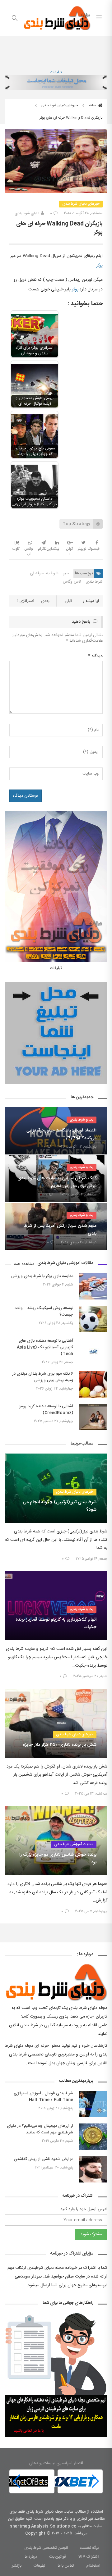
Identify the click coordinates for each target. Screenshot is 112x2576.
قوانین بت (58, 2557)
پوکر (99, 266)
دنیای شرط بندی (27, 213)
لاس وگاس (72, 582)
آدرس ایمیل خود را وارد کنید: (83, 2209)
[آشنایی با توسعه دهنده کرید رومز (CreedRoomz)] (93, 1417)
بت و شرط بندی (82, 1120)
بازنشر (17, 2566)
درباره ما (31, 2557)
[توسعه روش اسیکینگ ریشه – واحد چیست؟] (93, 1319)
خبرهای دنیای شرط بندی (60, 105)
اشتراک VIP (89, 2557)
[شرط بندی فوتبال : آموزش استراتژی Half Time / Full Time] (93, 2104)
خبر (66, 573)
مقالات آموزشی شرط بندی (74, 1844)
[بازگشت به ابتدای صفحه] (5, 2571)
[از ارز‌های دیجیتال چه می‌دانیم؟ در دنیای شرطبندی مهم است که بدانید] (93, 2137)
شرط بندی (94, 582)
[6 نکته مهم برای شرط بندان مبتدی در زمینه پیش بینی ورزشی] (93, 1384)
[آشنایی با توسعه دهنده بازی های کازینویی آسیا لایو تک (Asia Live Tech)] (93, 1352)
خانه (93, 105)
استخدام (93, 2566)
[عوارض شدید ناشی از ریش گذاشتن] (93, 2169)
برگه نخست (89, 2548)
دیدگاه (95, 656)
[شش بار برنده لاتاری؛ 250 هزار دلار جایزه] (56, 1723)
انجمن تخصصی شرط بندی (46, 2548)
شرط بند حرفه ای (44, 573)
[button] (17, 2481)
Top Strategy (76, 524)
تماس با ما (66, 2566)
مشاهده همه (24, 1264)
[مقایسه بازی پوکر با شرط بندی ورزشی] (93, 1286)
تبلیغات (56, 72)
